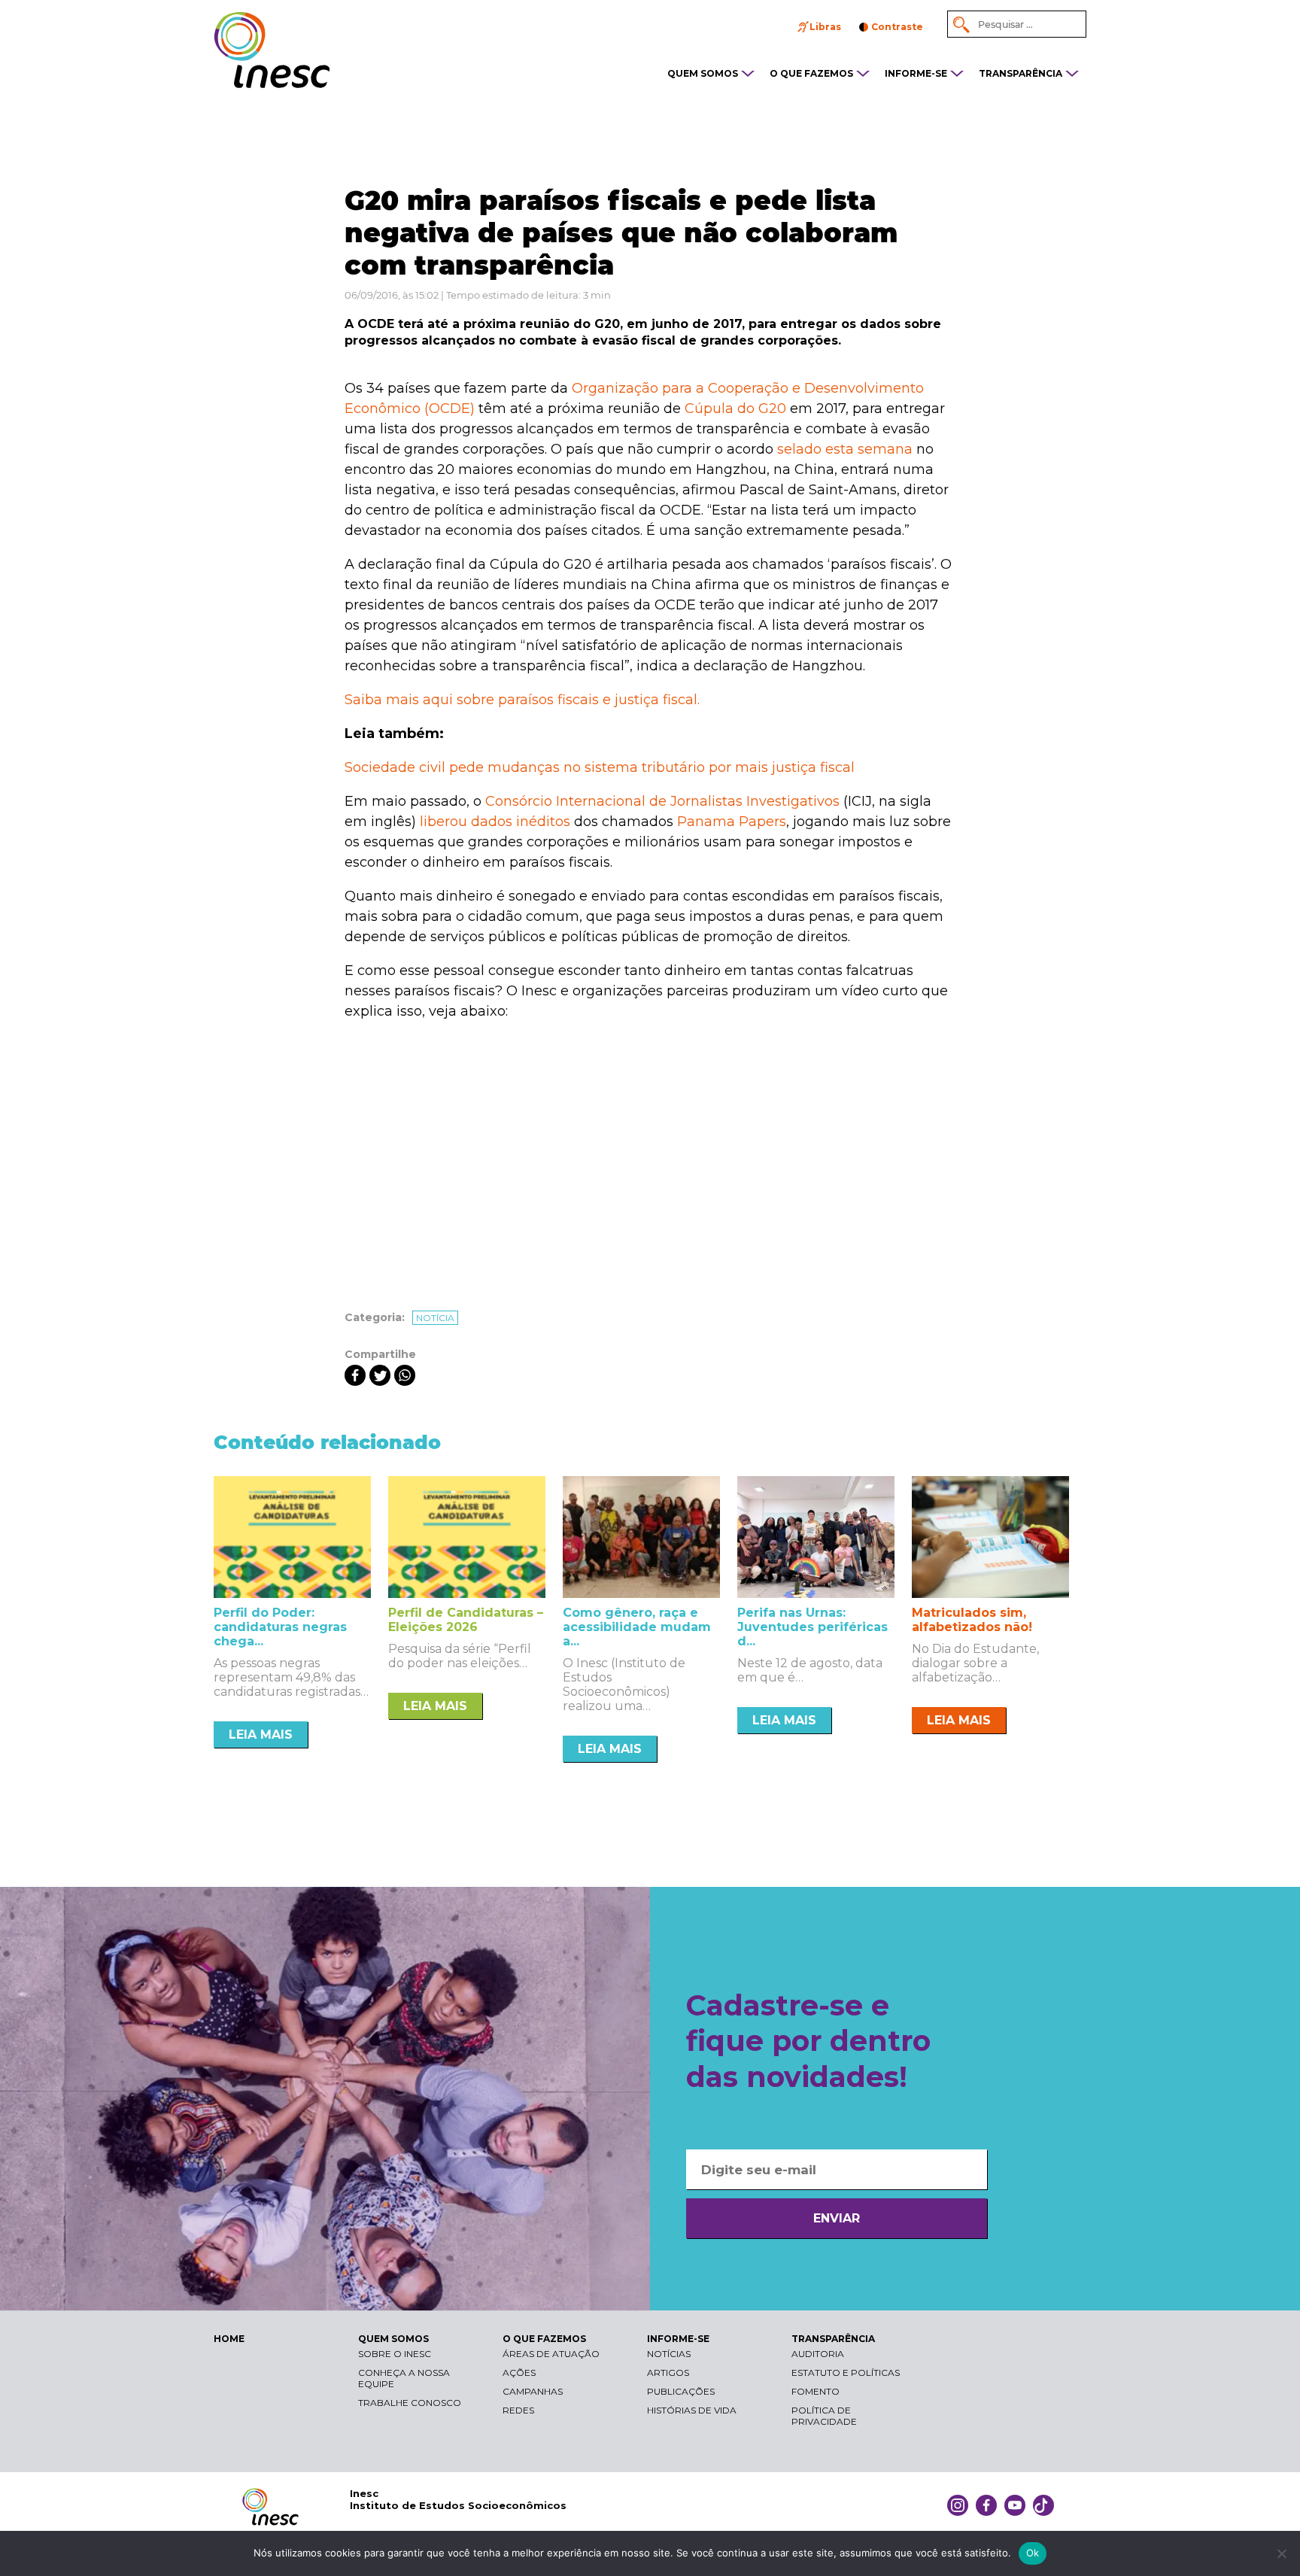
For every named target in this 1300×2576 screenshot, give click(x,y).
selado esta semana (845, 449)
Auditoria (818, 2354)
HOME (229, 2339)
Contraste (897, 27)
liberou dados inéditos (495, 822)
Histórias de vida (692, 2410)
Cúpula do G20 (735, 409)
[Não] (1281, 2553)
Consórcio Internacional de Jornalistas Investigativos (662, 801)
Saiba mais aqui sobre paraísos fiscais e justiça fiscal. (522, 700)
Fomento (816, 2391)
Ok (1033, 2553)
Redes (518, 2410)
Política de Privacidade (824, 2416)
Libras (825, 27)
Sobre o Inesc (395, 2354)
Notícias (669, 2354)
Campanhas (533, 2391)
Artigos (668, 2372)
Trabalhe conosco (410, 2403)
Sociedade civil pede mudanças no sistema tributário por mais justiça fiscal (600, 767)
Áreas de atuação (551, 2354)
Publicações (681, 2391)
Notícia (435, 1318)
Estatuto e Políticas (846, 2372)
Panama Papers (732, 822)
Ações (519, 2372)
